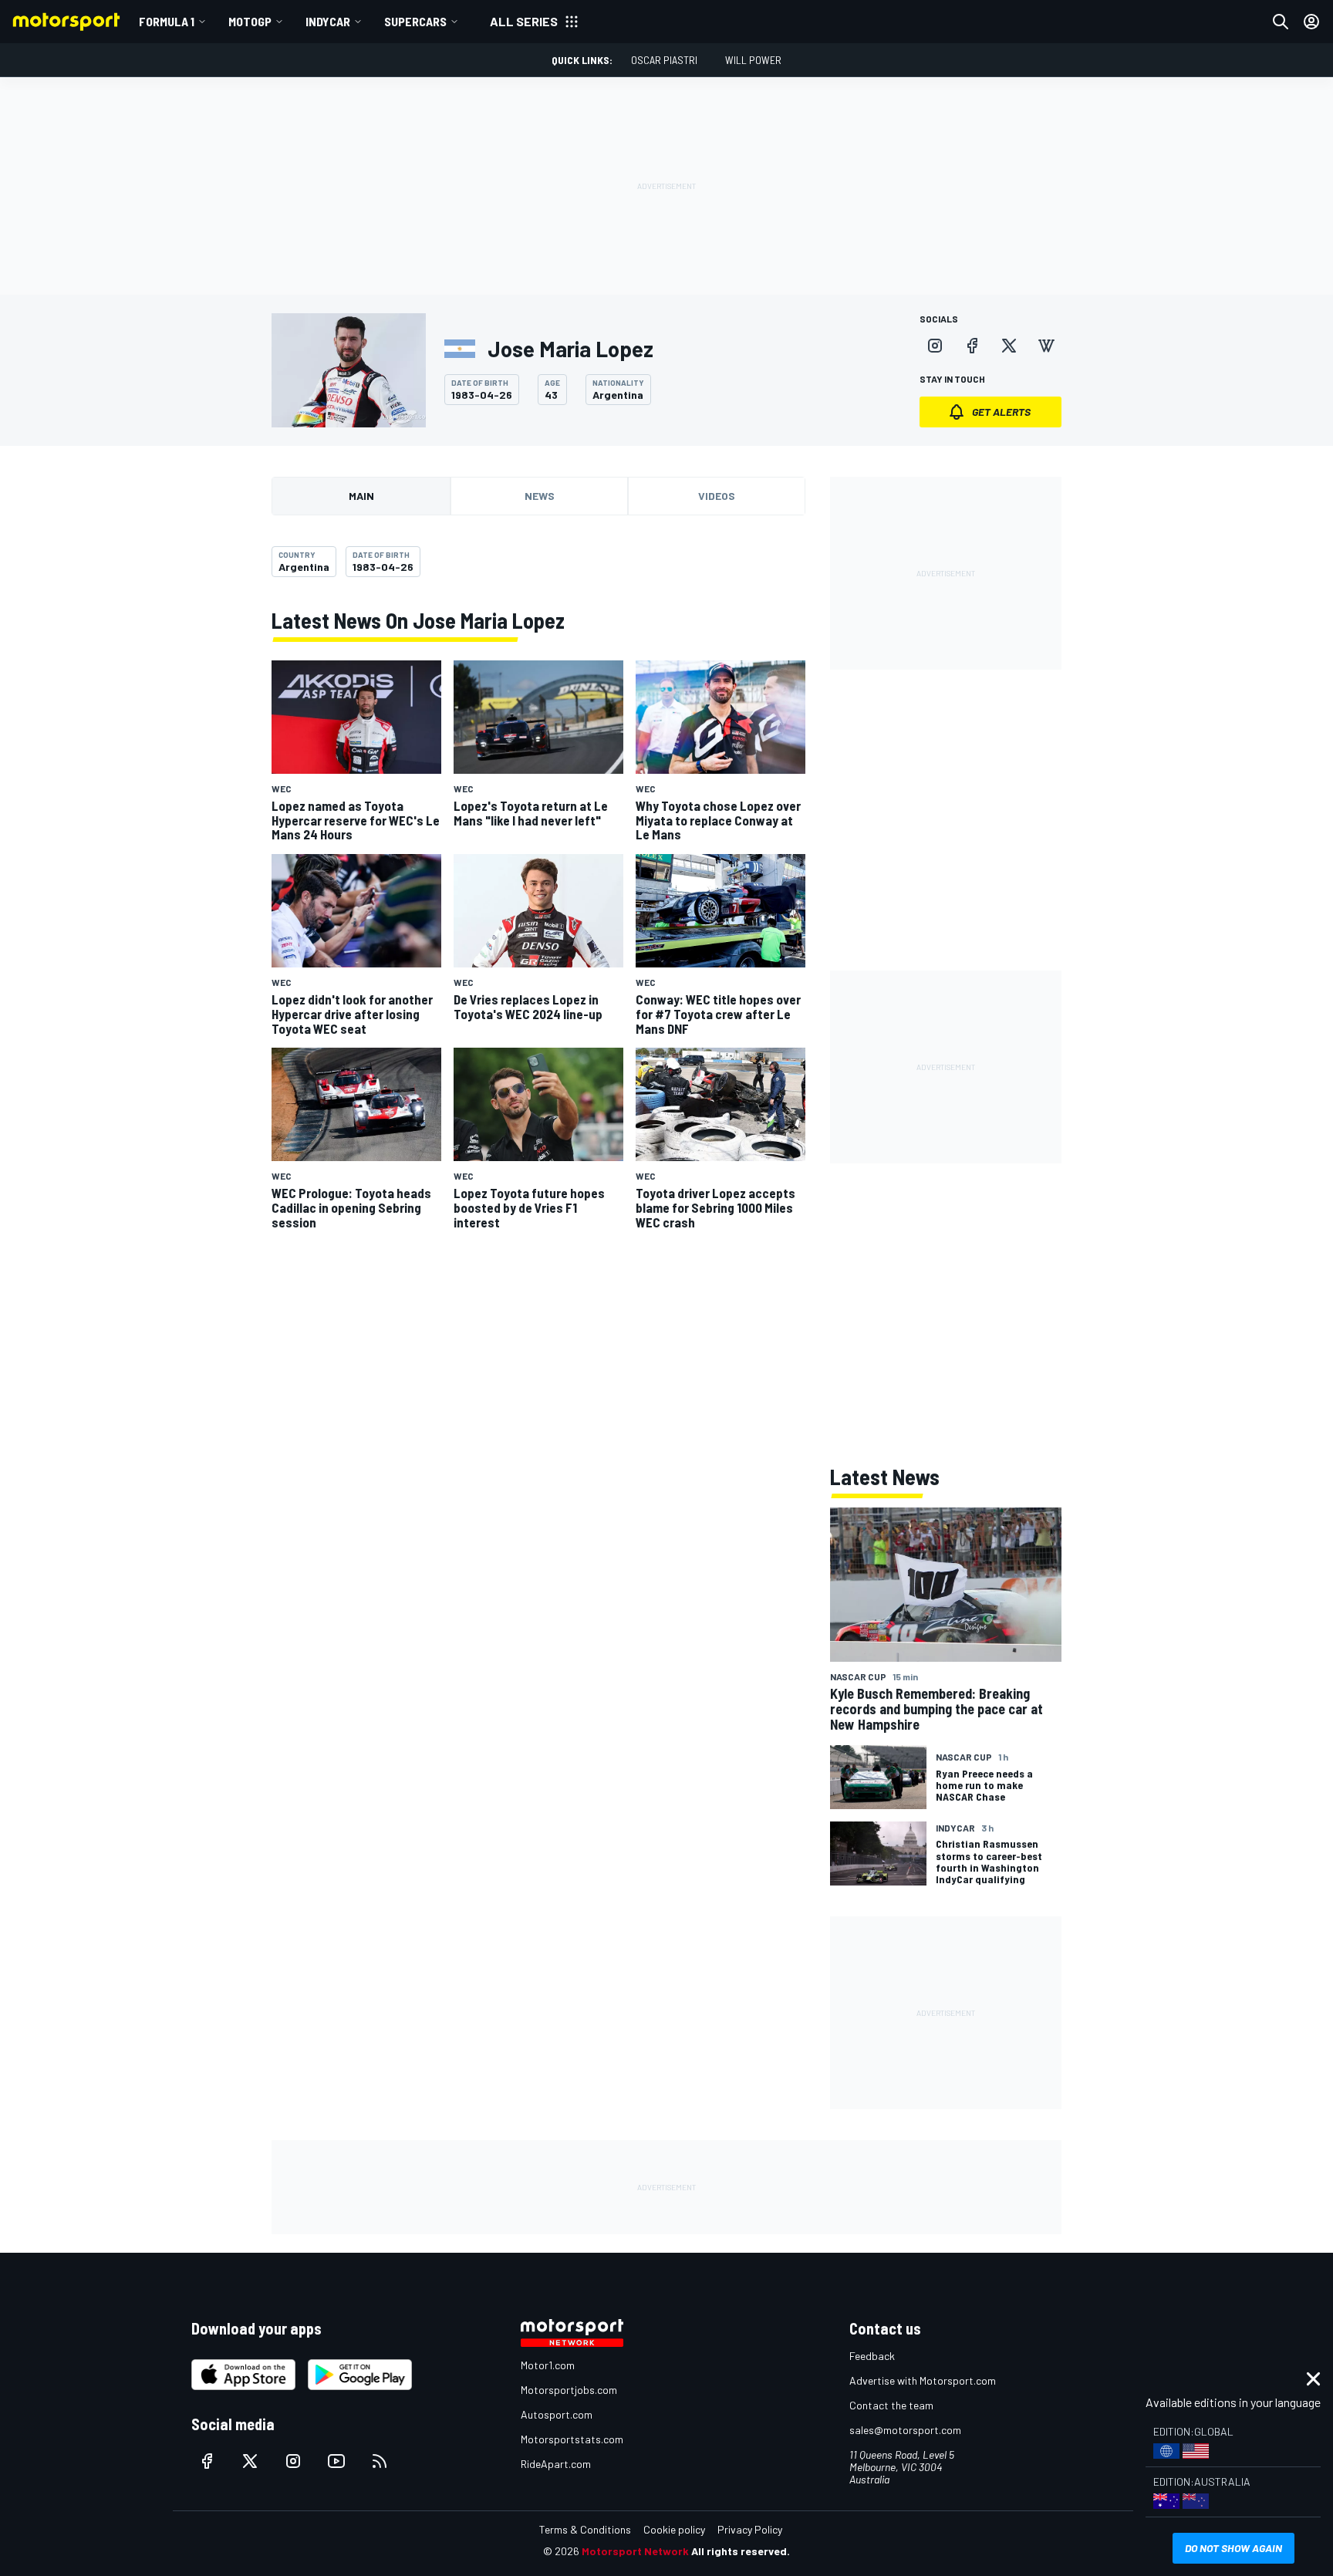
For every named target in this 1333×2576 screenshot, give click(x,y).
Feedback (872, 2356)
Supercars (415, 21)
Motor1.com (548, 2365)
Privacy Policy (750, 2529)
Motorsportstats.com (572, 2439)
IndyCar (328, 21)
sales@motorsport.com (905, 2430)
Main (361, 496)
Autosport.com (557, 2414)
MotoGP (250, 21)
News (540, 496)
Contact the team (891, 2405)
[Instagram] (935, 346)
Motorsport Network (635, 2551)
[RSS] (380, 2461)
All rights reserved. (741, 2551)
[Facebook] (972, 346)
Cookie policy (674, 2529)
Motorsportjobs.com (569, 2390)
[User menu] (1311, 22)
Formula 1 (167, 21)
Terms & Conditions (585, 2529)
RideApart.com (556, 2464)
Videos (717, 496)
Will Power (753, 60)
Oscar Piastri (664, 60)
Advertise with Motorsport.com (923, 2380)
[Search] (1281, 22)
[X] (1009, 346)
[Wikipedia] (1046, 346)
